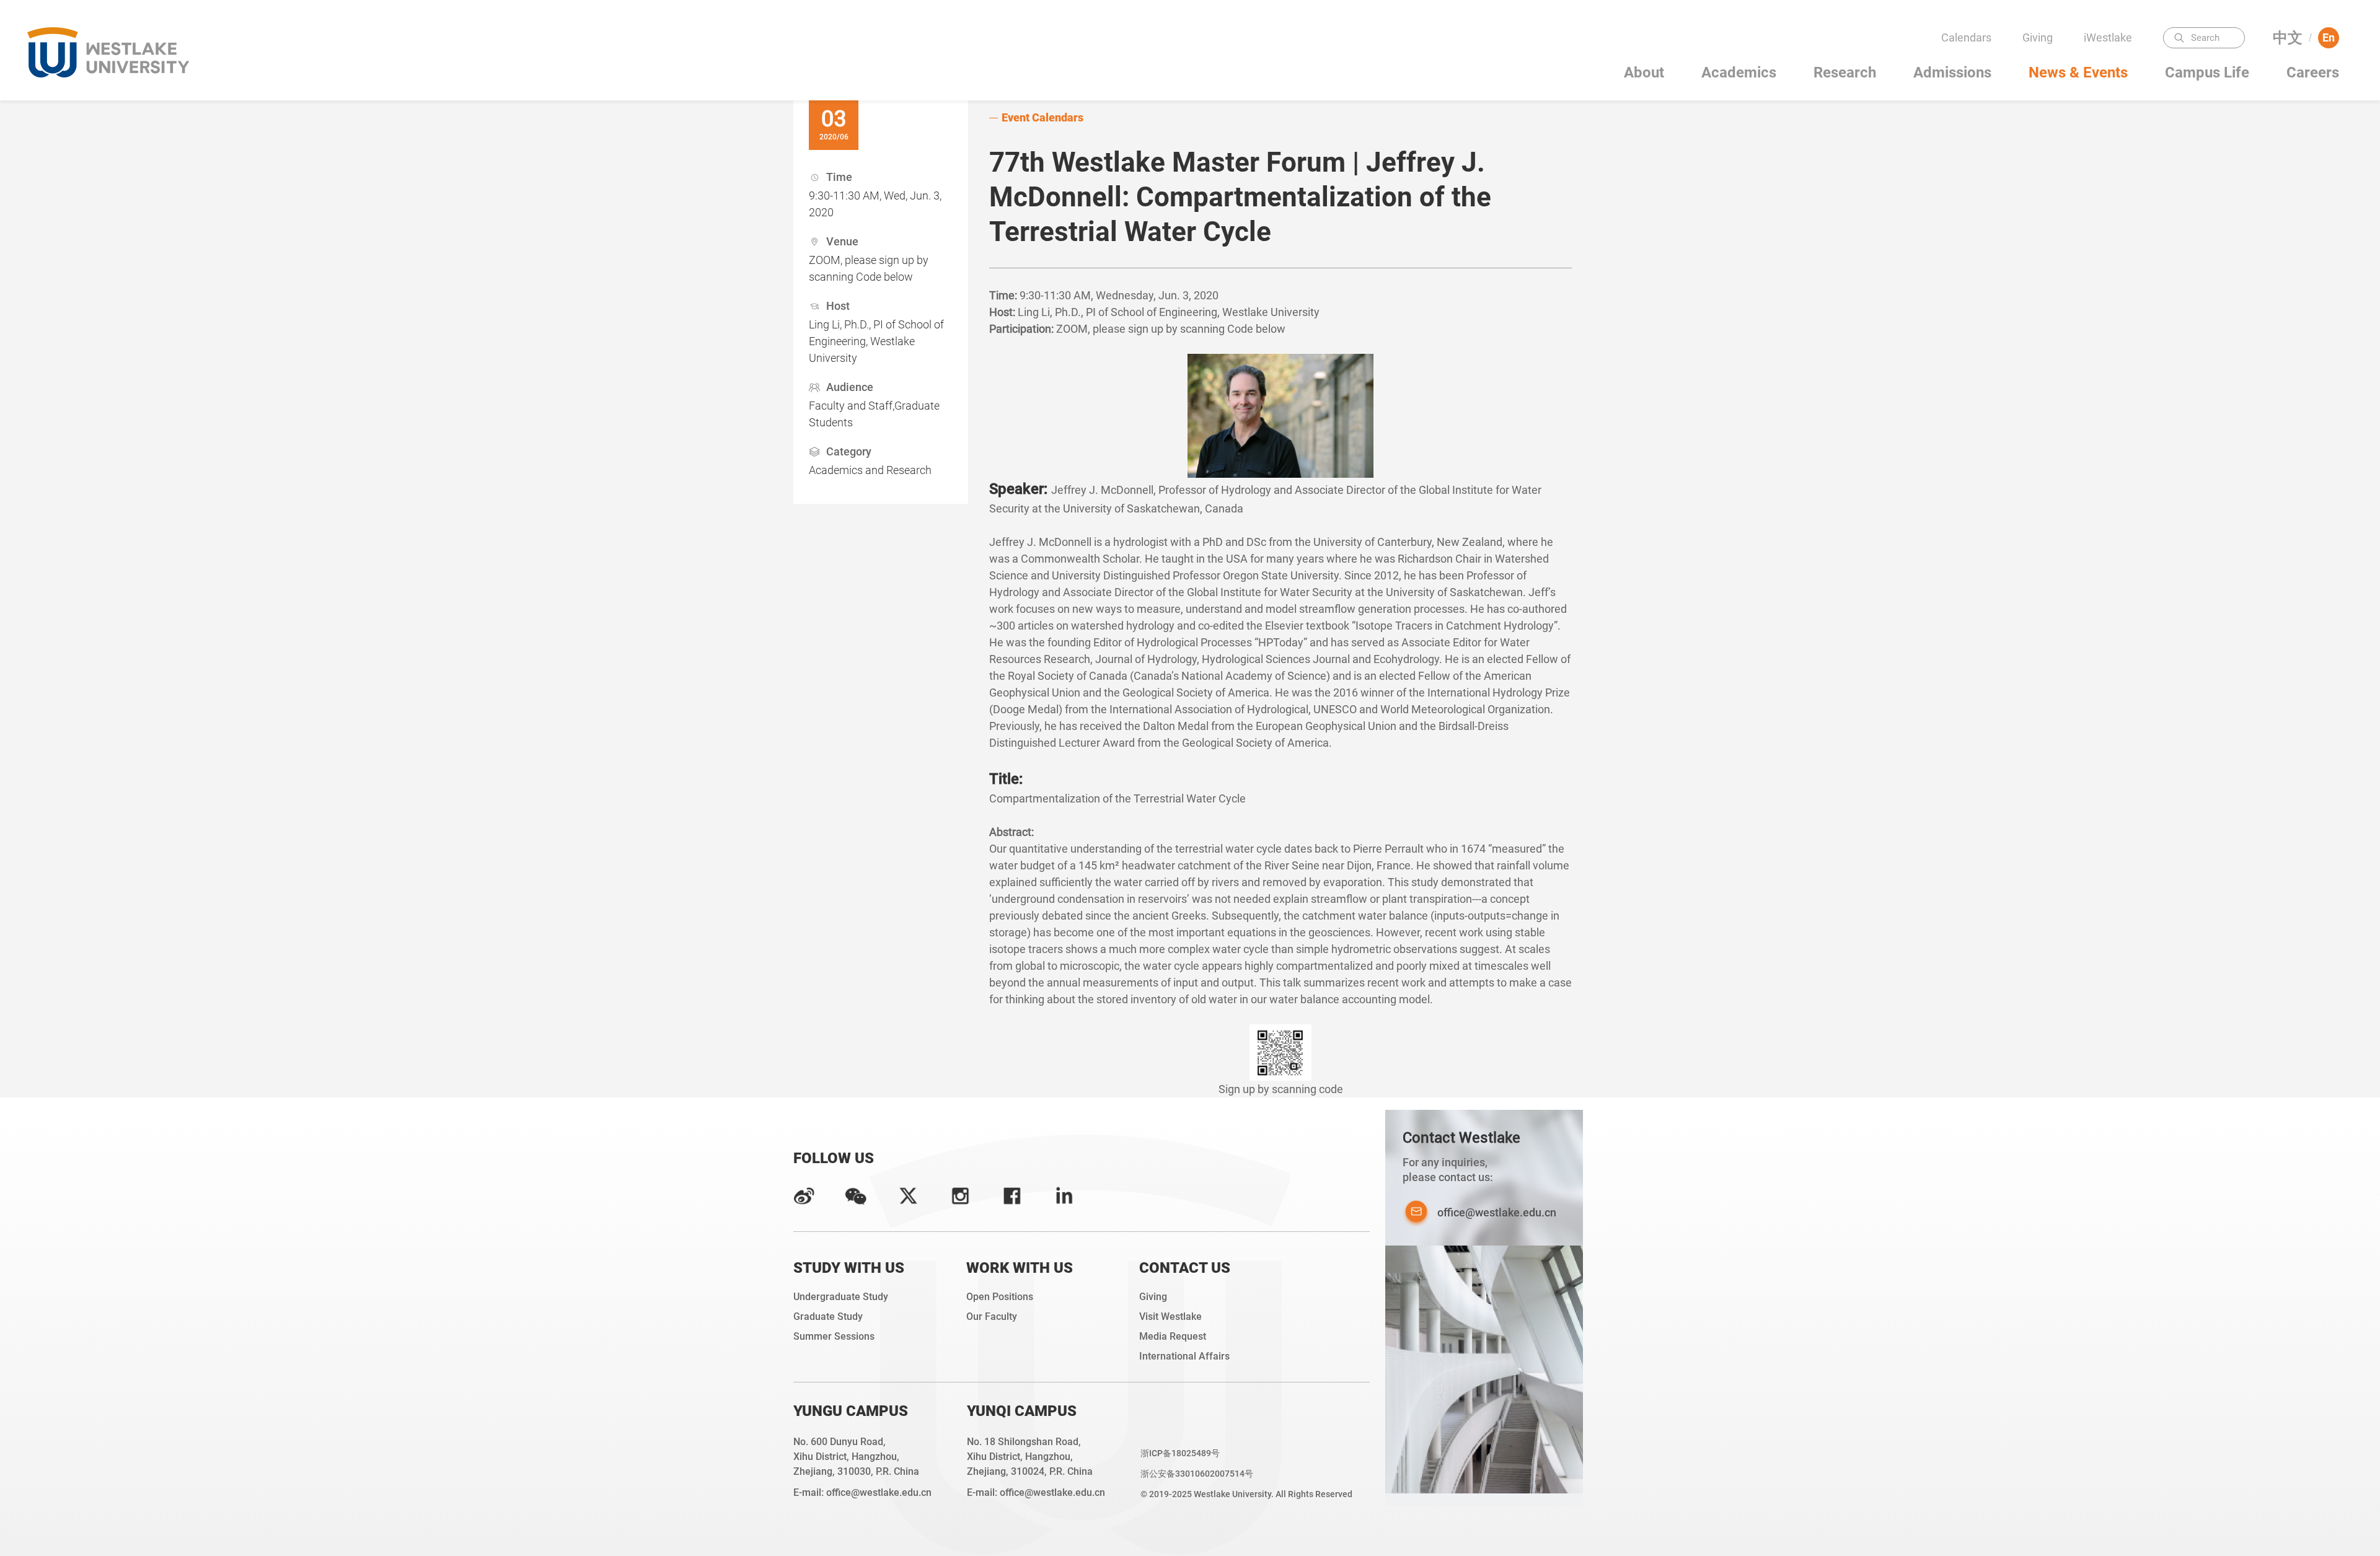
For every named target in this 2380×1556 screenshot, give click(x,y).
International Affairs (1184, 1356)
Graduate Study (828, 1316)
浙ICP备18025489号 (1180, 1453)
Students (2112, 86)
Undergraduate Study (841, 1297)
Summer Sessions (834, 1336)
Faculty (2112, 62)
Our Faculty (992, 1316)
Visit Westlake (1170, 1316)
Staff (2112, 111)
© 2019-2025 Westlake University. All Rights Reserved (1246, 1494)
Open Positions (1000, 1297)
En (2329, 37)
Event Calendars (1042, 117)
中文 (2288, 38)
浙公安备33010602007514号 (1197, 1474)
